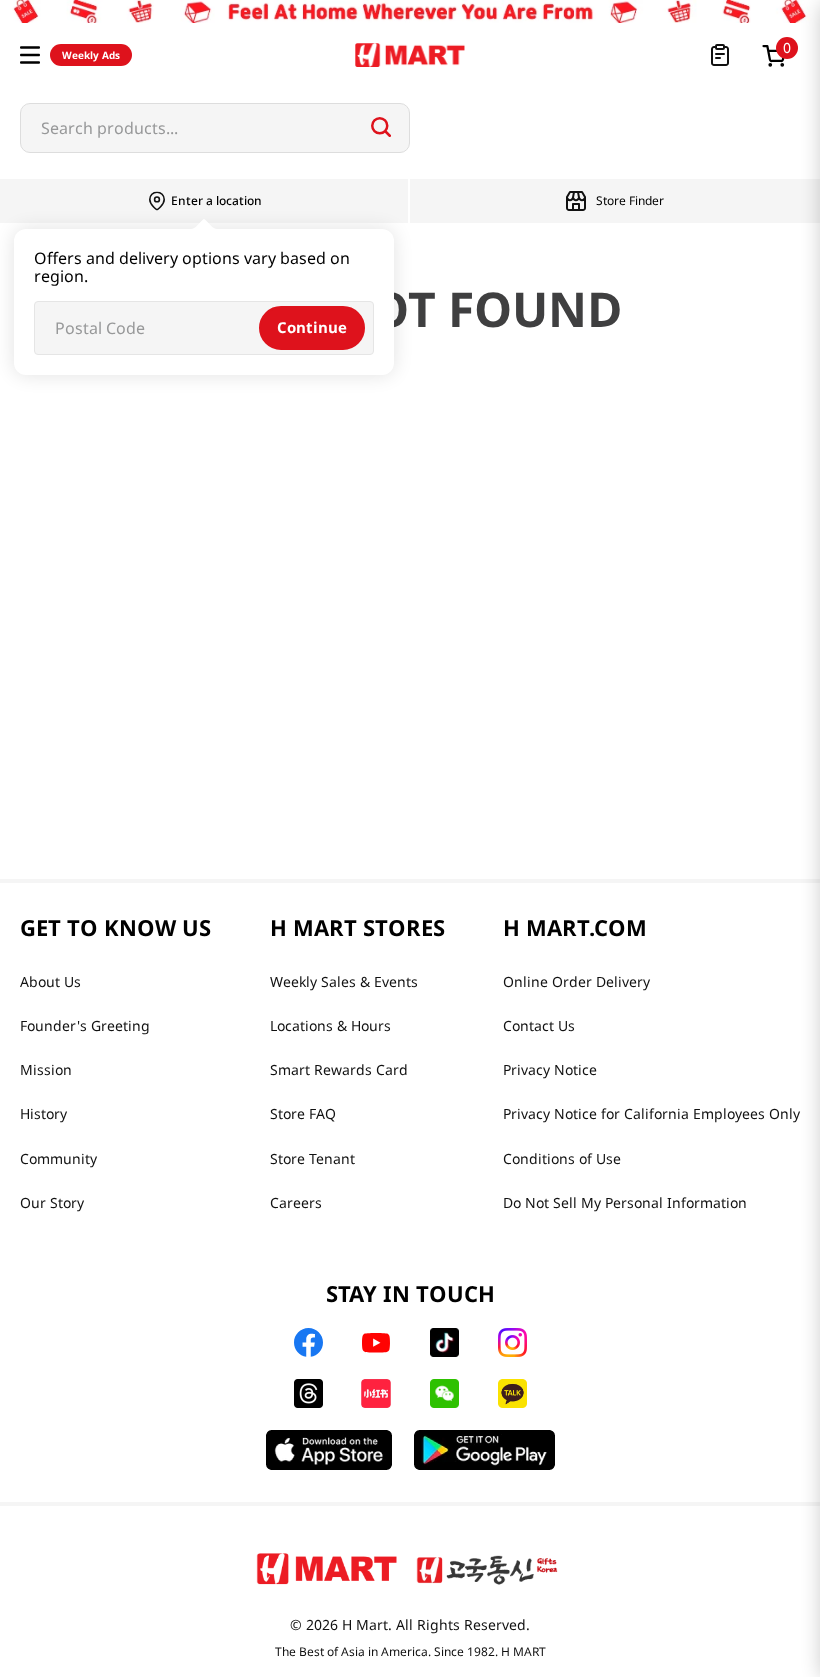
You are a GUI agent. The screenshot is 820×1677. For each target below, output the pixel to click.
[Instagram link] (512, 1342)
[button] (30, 55)
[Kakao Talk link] (512, 1393)
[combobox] (215, 128)
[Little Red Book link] (375, 1393)
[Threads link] (308, 1393)
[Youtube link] (376, 1343)
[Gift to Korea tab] (487, 1568)
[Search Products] (381, 127)
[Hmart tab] (327, 1568)
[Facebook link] (308, 1342)
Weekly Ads (91, 55)
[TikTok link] (444, 1342)
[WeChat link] (444, 1393)
